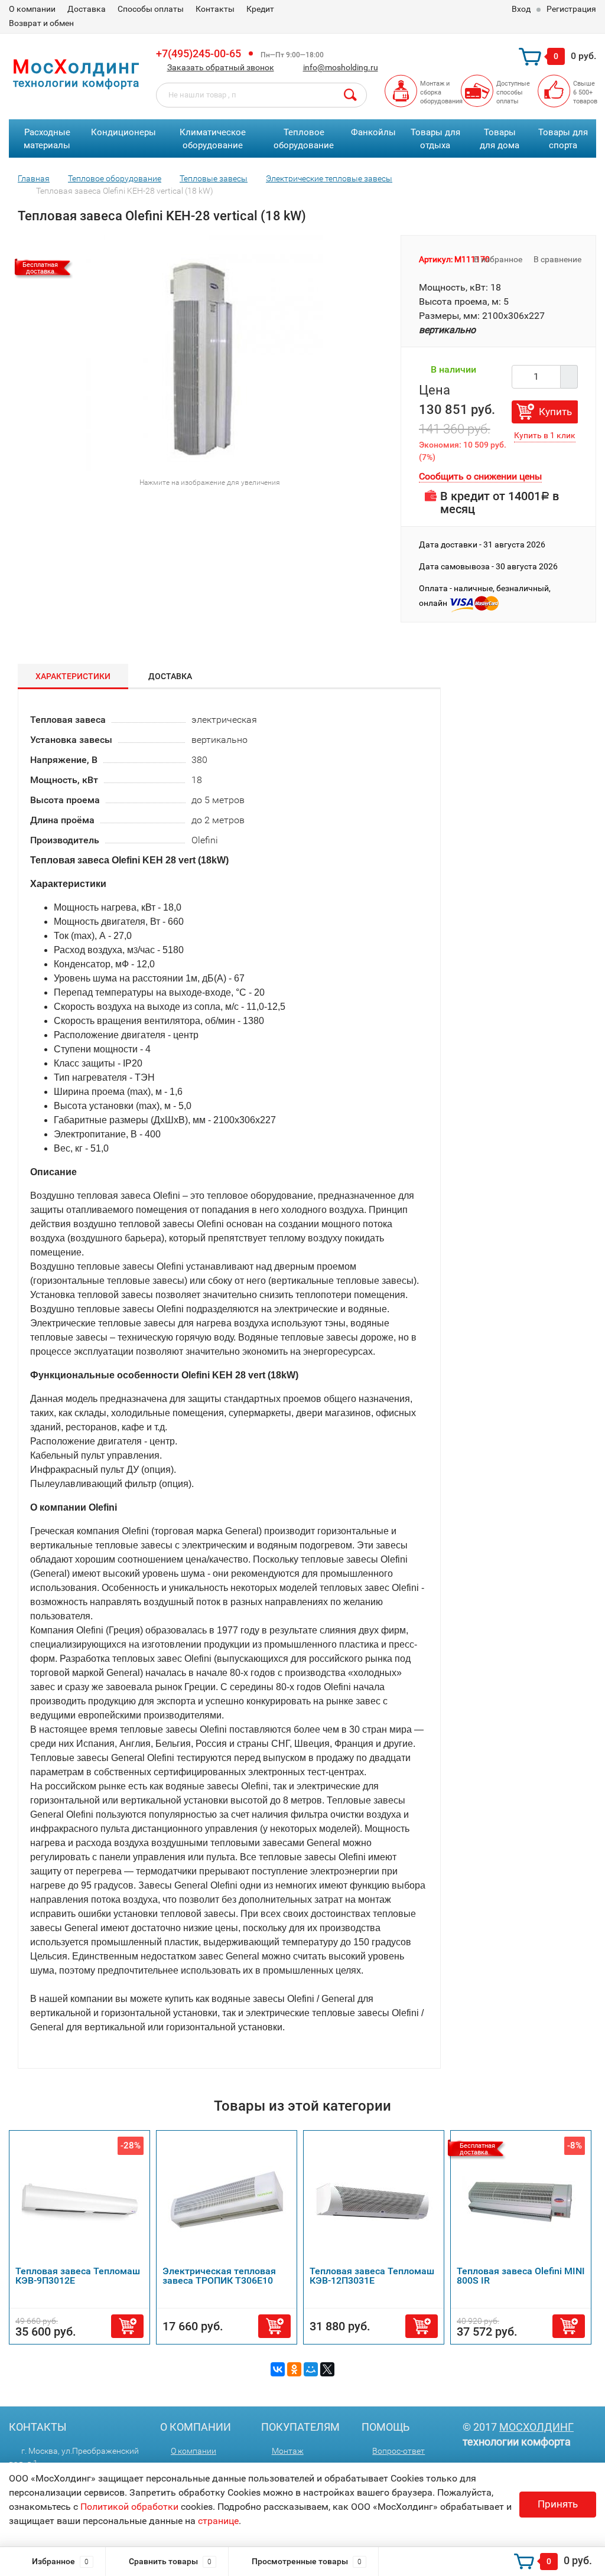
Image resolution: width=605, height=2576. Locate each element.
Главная (34, 178)
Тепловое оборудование (304, 139)
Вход (521, 9)
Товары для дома (500, 139)
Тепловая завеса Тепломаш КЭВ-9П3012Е (78, 2276)
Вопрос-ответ (399, 2451)
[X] (327, 2369)
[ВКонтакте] (278, 2369)
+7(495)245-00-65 (199, 53)
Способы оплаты (151, 9)
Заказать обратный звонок (221, 67)
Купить (555, 412)
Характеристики (73, 676)
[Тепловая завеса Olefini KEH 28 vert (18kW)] (204, 352)
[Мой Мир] (311, 2369)
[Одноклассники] (294, 2369)
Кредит (260, 9)
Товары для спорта (563, 139)
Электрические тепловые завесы (329, 178)
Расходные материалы (47, 139)
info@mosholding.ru (341, 67)
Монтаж (288, 2451)
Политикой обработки (129, 2507)
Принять (558, 2504)
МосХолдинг (536, 2427)
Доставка (87, 9)
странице (218, 2521)
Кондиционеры (123, 132)
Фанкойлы (373, 132)
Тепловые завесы (214, 178)
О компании (32, 9)
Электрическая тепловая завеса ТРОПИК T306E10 (219, 2276)
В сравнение (558, 259)
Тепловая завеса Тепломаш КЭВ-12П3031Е (372, 2276)
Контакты (215, 9)
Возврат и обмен (41, 23)
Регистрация (571, 9)
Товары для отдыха (435, 139)
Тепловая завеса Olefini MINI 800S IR (521, 2276)
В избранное (497, 259)
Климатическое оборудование (213, 139)
